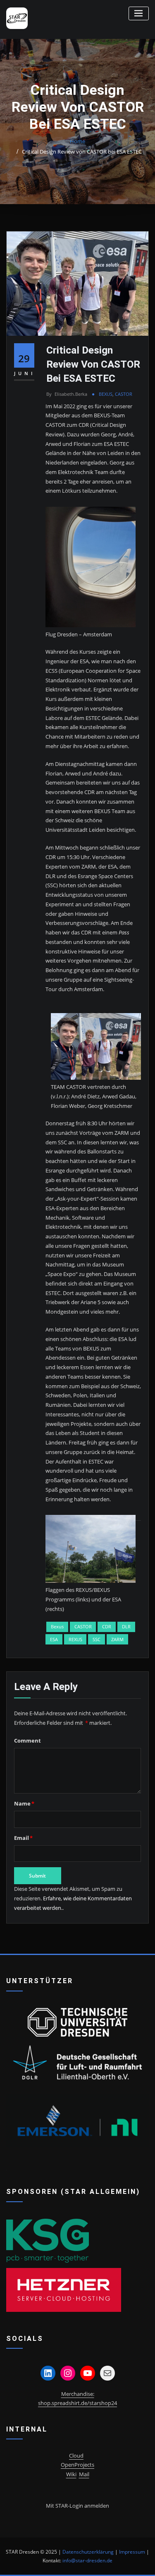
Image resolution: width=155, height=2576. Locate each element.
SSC (97, 1639)
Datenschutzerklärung (88, 2552)
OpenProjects (77, 2465)
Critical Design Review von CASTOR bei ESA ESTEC (82, 152)
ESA (54, 1639)
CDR (107, 1626)
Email (23, 1838)
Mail (84, 2474)
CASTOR (124, 394)
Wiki (71, 2474)
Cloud (76, 2456)
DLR (126, 1626)
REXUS (75, 1639)
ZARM (117, 1639)
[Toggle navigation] (139, 13)
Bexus (57, 1626)
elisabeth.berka (67, 394)
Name (24, 1803)
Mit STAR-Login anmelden (77, 2506)
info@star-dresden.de (87, 2560)
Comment (27, 1741)
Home (77, 141)
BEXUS (106, 394)
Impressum (132, 2552)
